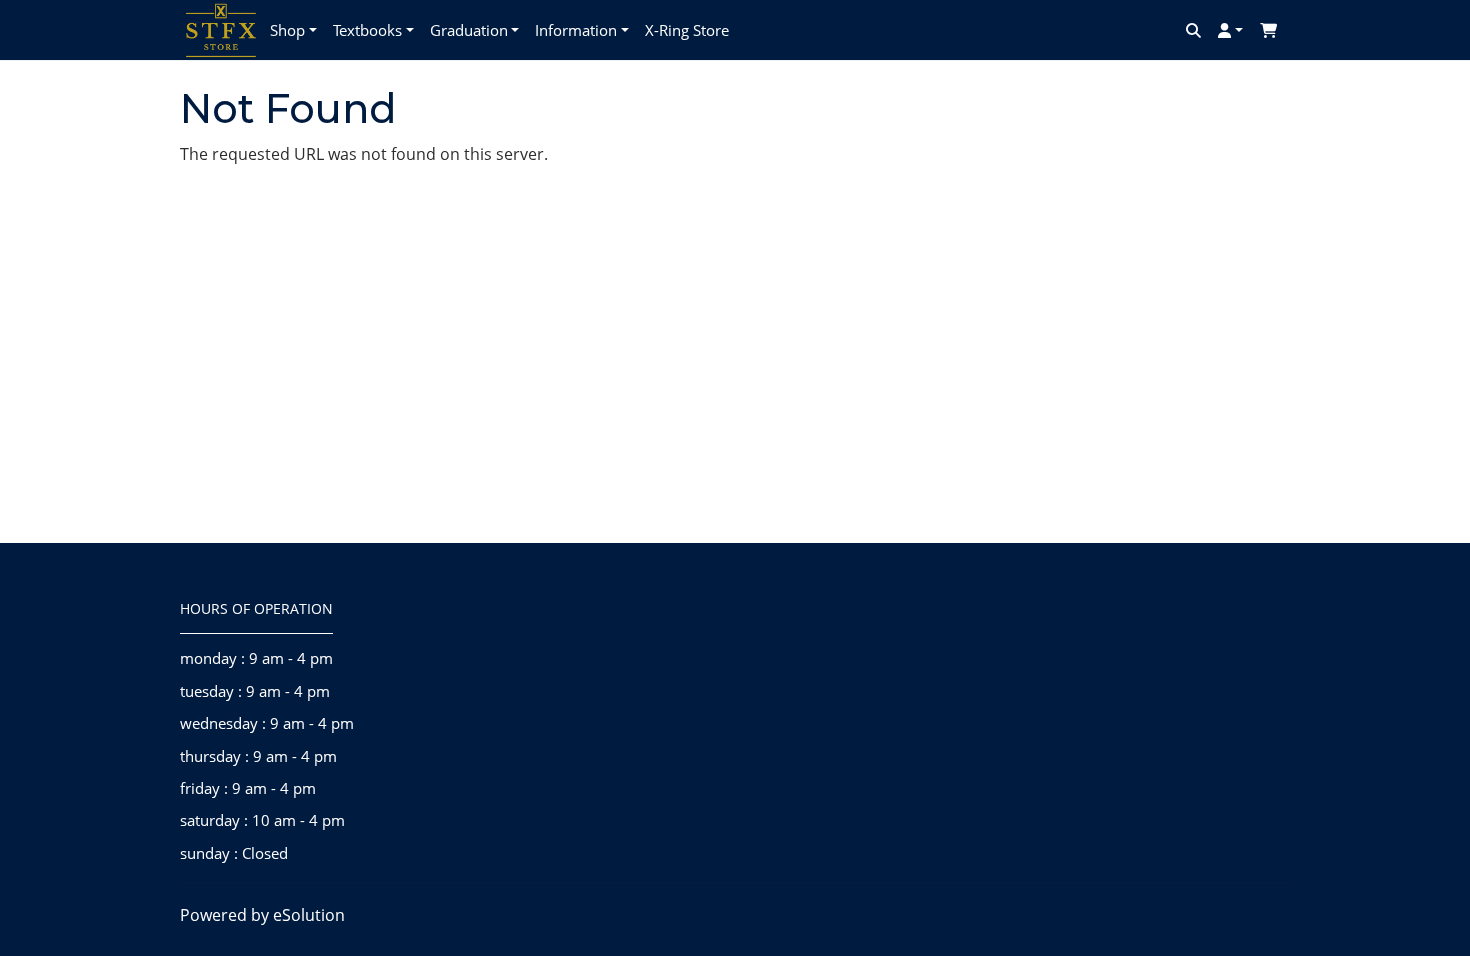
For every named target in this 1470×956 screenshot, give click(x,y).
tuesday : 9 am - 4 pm (255, 691)
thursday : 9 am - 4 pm (258, 756)
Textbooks (367, 30)
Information (576, 30)
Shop (287, 30)
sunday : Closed (234, 853)
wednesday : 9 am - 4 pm (267, 723)
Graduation (469, 30)
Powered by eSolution (262, 915)
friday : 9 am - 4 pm (248, 788)
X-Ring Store (687, 30)
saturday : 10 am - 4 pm (262, 820)
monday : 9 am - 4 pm (256, 658)
